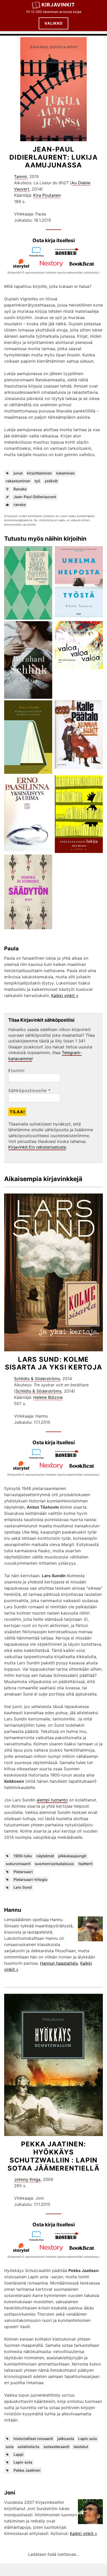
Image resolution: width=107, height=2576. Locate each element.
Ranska (20, 489)
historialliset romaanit (33, 2439)
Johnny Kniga (27, 2179)
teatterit (85, 1864)
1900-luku (23, 1856)
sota (10, 2447)
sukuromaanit (18, 1864)
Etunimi (16, 1070)
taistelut (81, 2447)
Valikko (53, 23)
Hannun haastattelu (59, 1963)
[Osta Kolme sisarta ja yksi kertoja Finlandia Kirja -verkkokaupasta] (38, 1458)
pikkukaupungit (72, 1856)
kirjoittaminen (39, 473)
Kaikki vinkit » (65, 995)
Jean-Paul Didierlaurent (35, 497)
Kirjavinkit (58, 5)
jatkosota (66, 2439)
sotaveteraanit (56, 2447)
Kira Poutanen (47, 195)
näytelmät (45, 1856)
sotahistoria (28, 2447)
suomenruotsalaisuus (54, 1864)
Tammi (21, 177)
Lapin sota (88, 2439)
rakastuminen (18, 481)
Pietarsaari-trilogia (30, 1879)
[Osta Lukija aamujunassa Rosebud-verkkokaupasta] (69, 255)
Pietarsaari (23, 1872)
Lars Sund (23, 1887)
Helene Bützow (48, 1397)
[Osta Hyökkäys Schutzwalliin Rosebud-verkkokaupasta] (69, 2240)
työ (37, 481)
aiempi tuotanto (52, 1800)
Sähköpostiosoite (29, 1090)
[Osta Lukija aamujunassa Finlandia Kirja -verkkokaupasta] (38, 255)
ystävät (51, 481)
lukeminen (65, 473)
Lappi (18, 2454)
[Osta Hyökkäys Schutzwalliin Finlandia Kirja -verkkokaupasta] (38, 2240)
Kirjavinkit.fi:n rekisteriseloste (37, 1147)
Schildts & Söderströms (37, 1379)
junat (18, 473)
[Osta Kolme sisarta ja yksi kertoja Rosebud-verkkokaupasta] (69, 1458)
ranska (20, 504)
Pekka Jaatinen (27, 2470)
